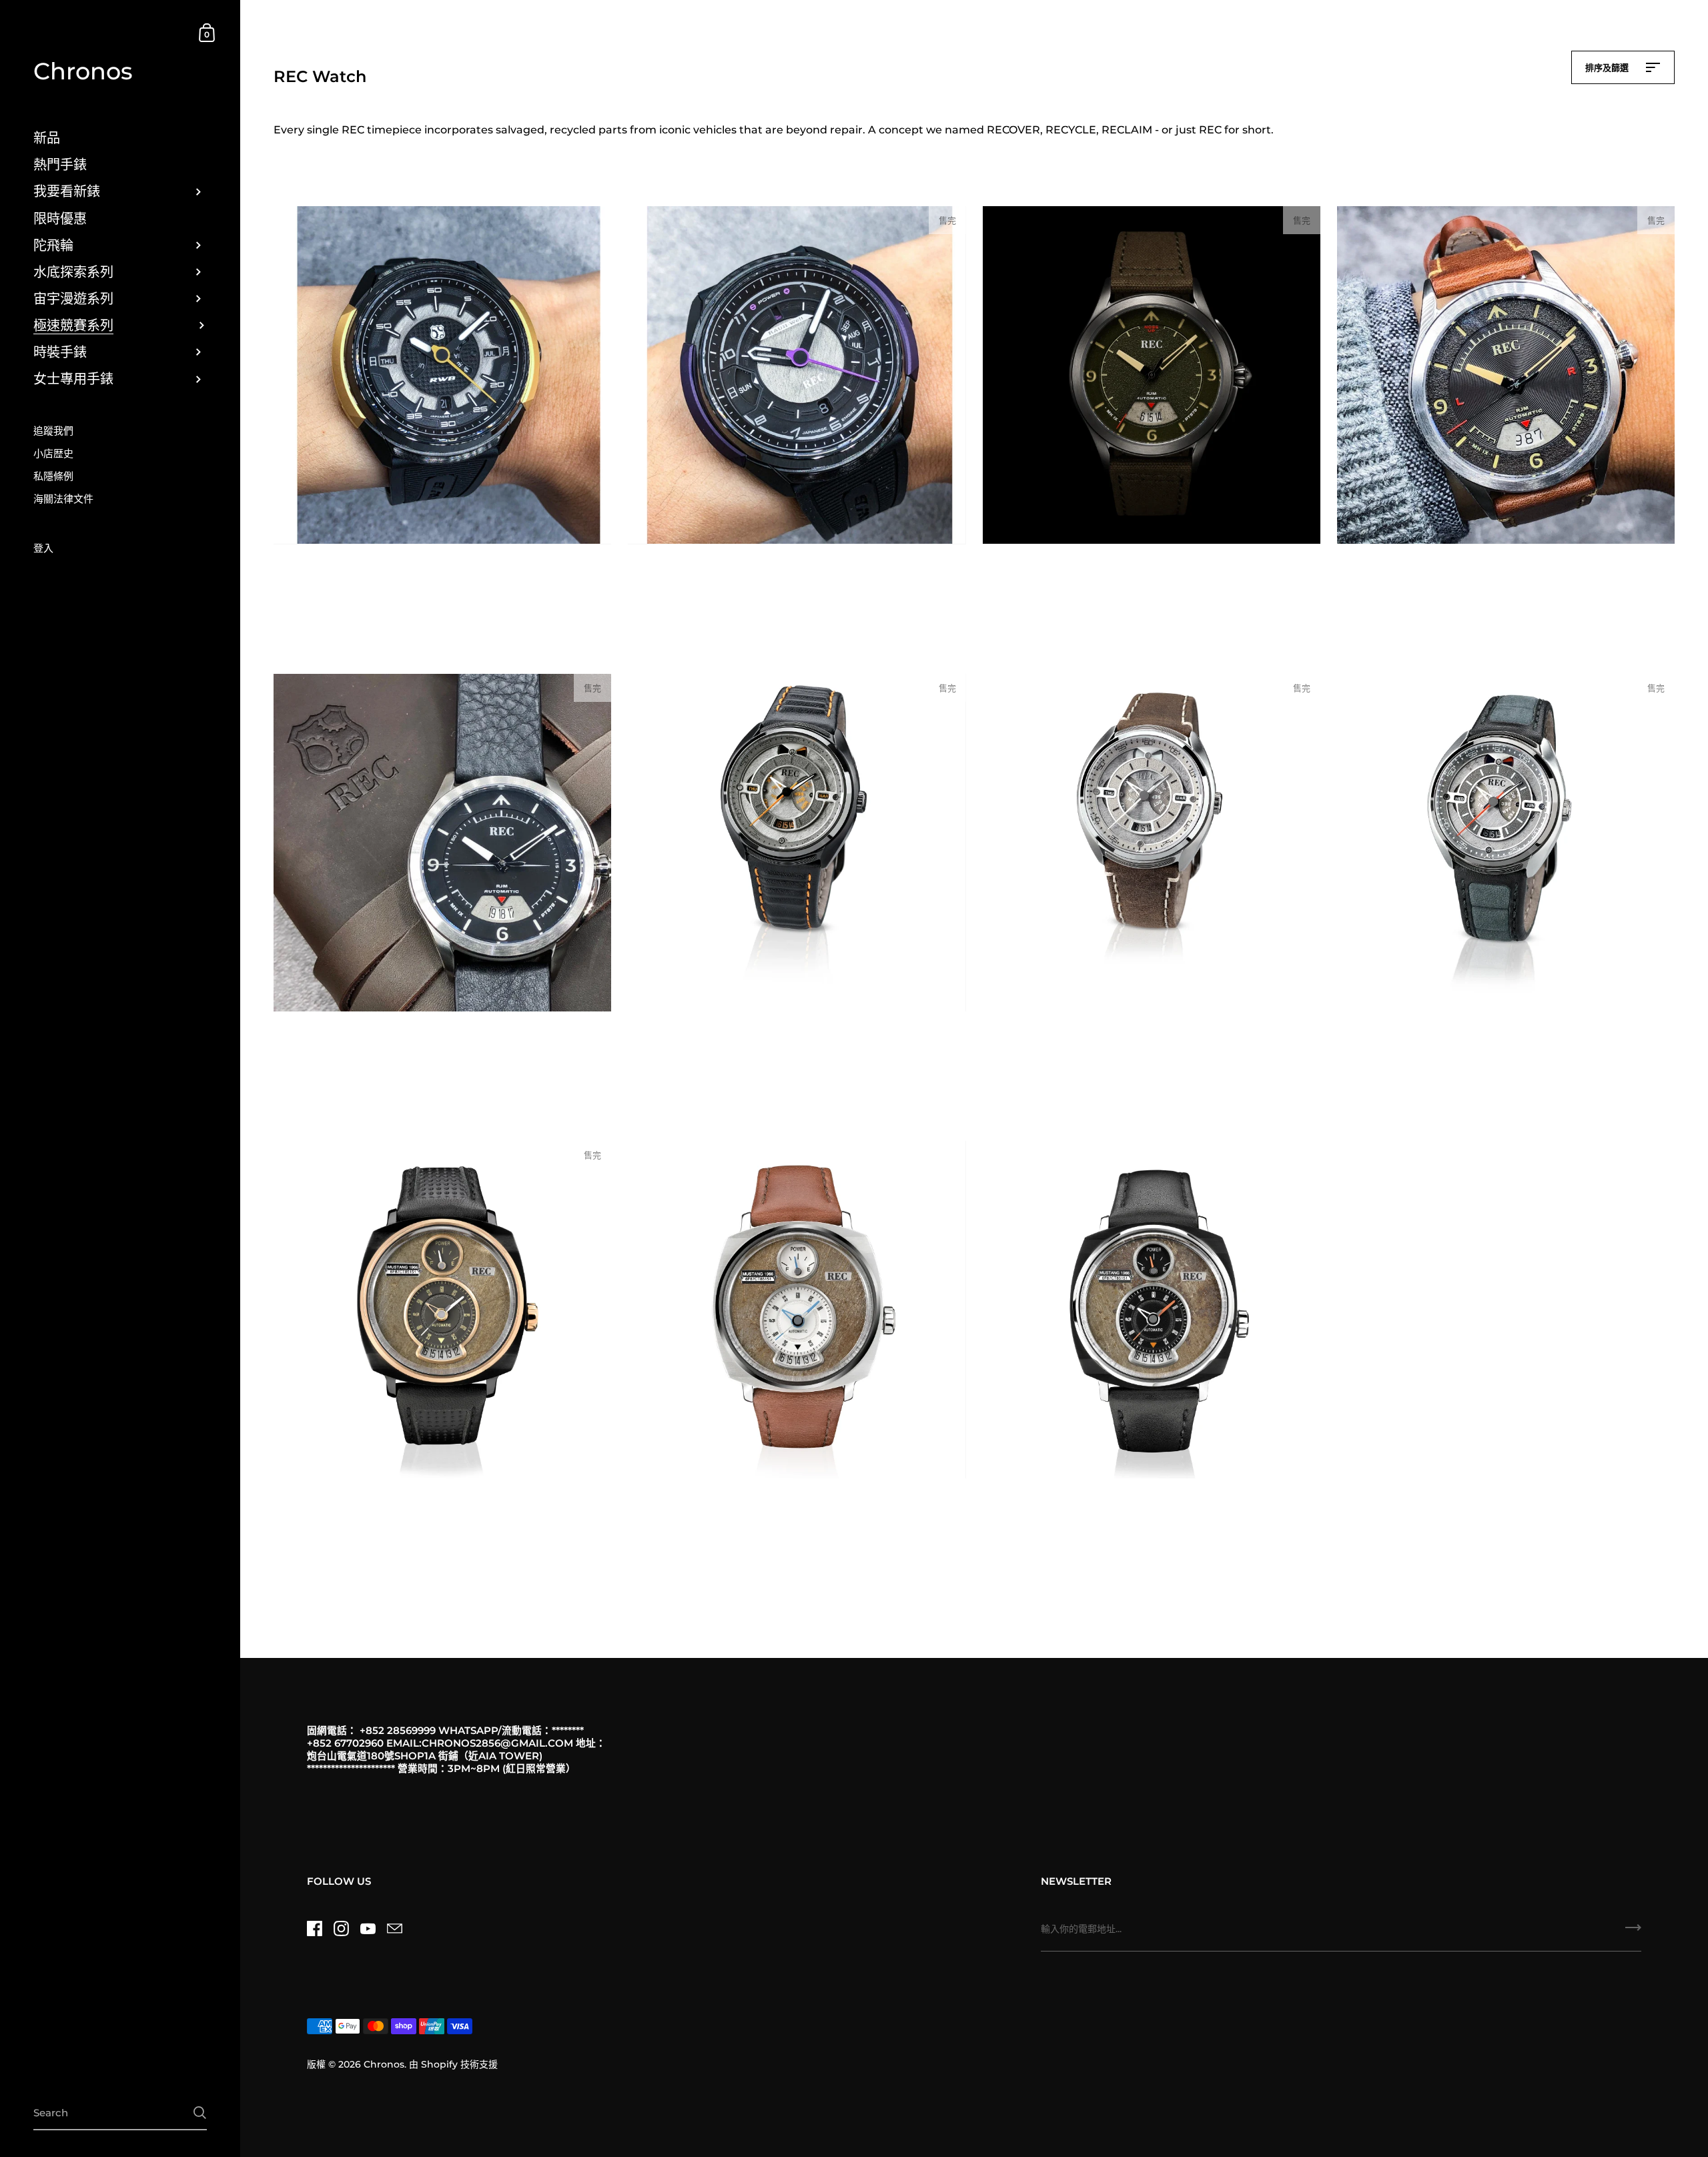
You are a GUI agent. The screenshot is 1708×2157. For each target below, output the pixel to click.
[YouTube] (368, 1928)
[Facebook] (314, 1928)
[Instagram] (341, 1928)
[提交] (1633, 1932)
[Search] (200, 2113)
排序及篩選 (1608, 67)
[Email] (394, 1928)
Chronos (83, 72)
